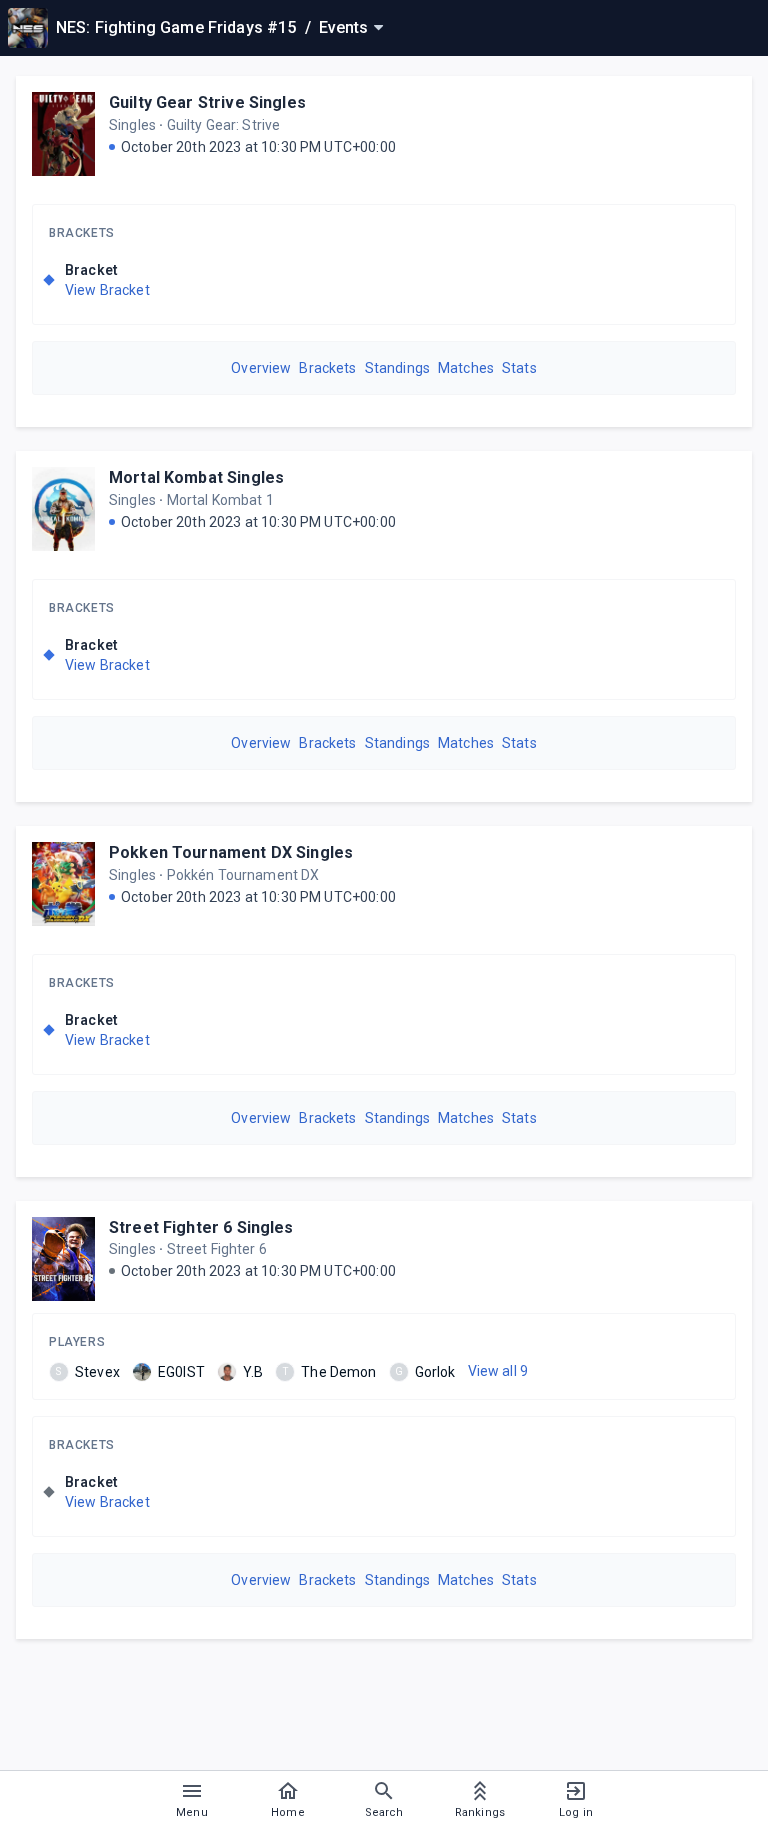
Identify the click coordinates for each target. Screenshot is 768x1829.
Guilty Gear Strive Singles (207, 102)
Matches (466, 368)
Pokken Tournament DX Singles (231, 852)
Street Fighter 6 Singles (201, 1227)
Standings (397, 368)
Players (77, 1342)
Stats (519, 368)
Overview (261, 368)
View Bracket (107, 290)
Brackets (82, 233)
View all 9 (498, 1371)
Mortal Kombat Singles (196, 477)
